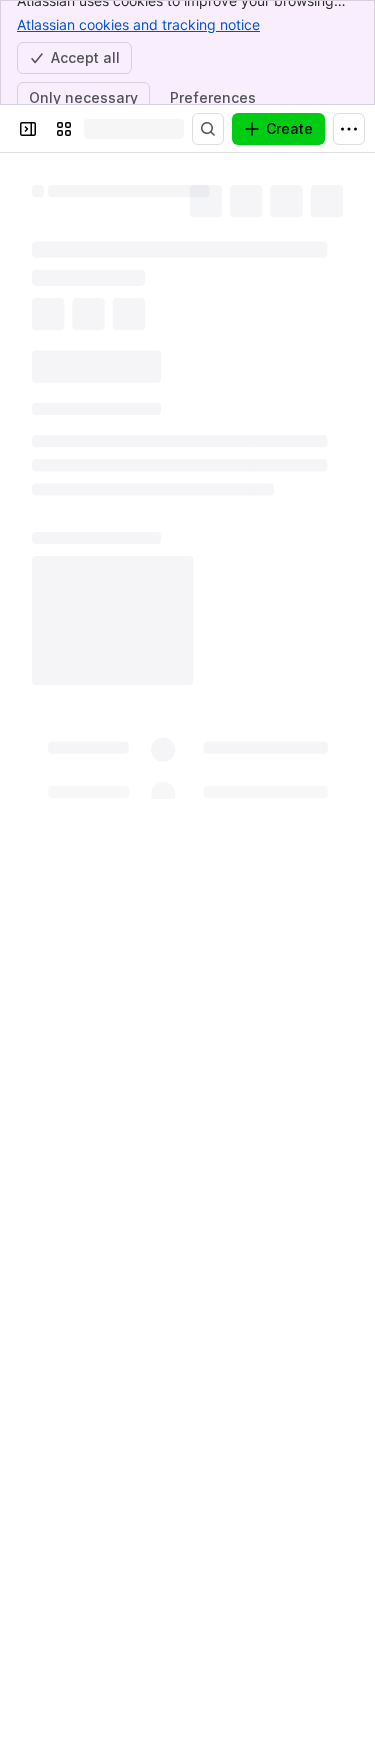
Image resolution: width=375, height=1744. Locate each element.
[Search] (208, 129)
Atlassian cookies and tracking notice (138, 24)
